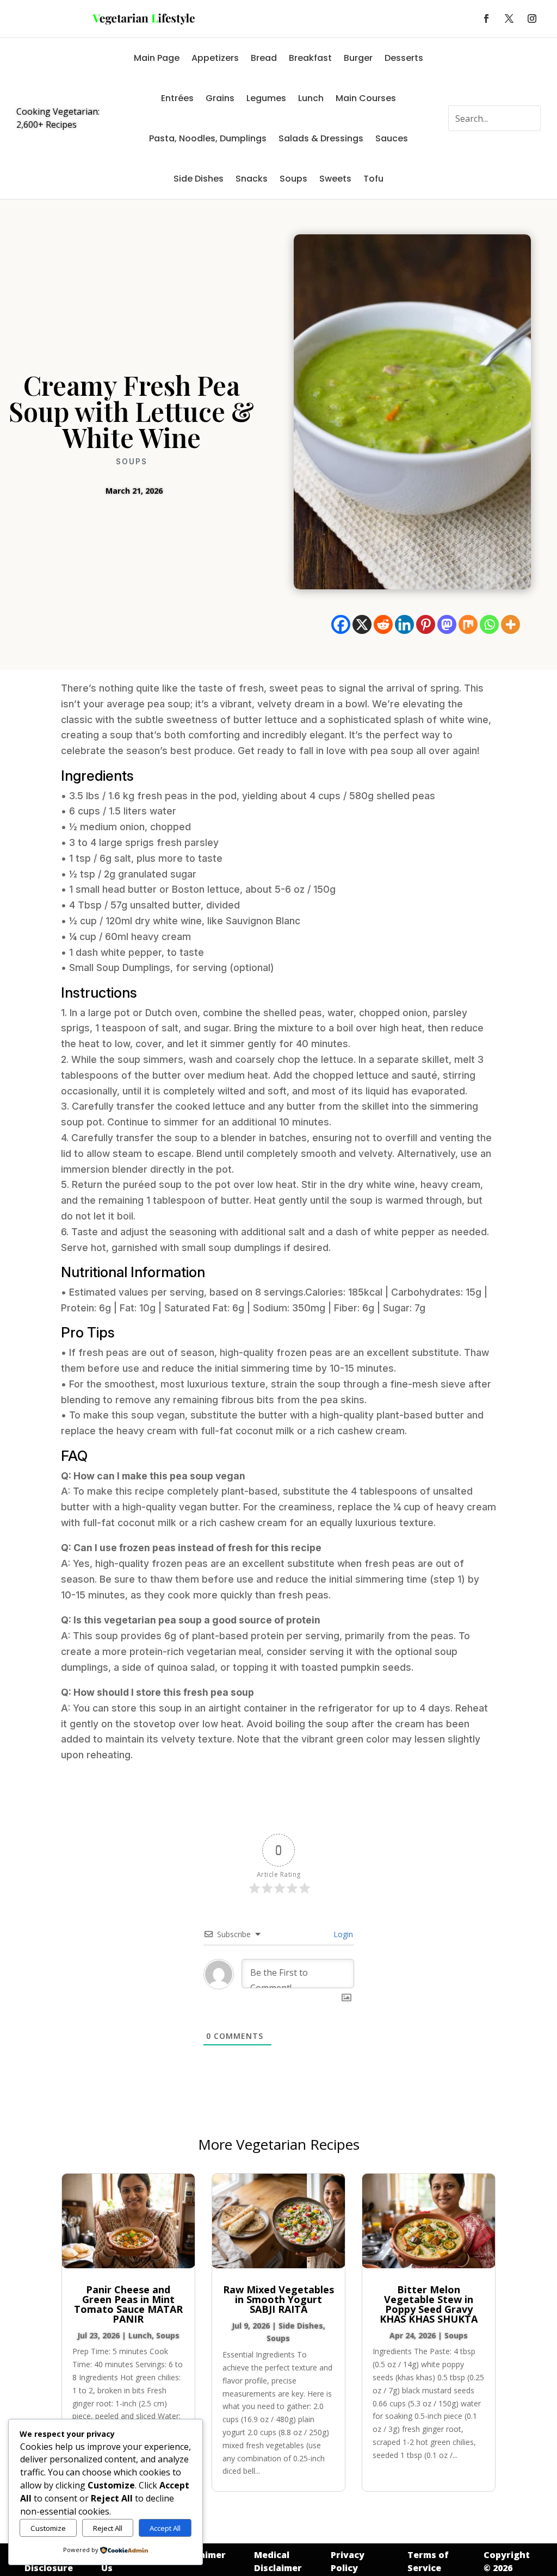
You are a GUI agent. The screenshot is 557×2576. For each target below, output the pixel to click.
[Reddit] (383, 624)
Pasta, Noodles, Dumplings (208, 138)
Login (342, 1934)
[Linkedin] (404, 624)
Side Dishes (199, 179)
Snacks (252, 179)
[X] (362, 624)
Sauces (392, 138)
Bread (264, 58)
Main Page (157, 58)
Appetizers (215, 58)
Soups (293, 179)
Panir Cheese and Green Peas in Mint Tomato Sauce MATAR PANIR (128, 2304)
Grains (220, 98)
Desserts (404, 58)
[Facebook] (341, 624)
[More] (510, 624)
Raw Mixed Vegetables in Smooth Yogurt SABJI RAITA (278, 2299)
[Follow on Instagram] (532, 18)
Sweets (335, 179)
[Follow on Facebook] (486, 18)
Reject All (108, 2528)
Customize (48, 2528)
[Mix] (468, 624)
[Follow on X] (509, 18)
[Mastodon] (447, 624)
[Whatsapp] (489, 624)
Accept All (165, 2528)
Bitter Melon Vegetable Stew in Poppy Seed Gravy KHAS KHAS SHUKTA (429, 2304)
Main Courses (366, 98)
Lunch (311, 98)
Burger (358, 58)
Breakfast (310, 58)
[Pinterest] (426, 624)
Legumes (266, 98)
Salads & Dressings (321, 138)
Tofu (373, 179)
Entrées (177, 98)
